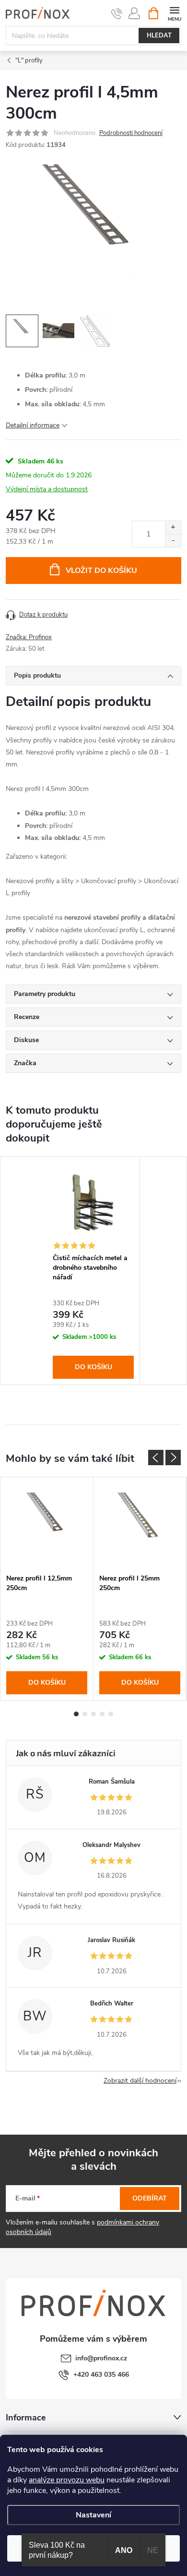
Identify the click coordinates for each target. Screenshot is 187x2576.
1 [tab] (76, 1714)
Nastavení (93, 2515)
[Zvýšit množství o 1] (173, 528)
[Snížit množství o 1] (173, 541)
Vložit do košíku (101, 571)
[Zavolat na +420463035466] (117, 13)
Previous (156, 1458)
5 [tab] (111, 1714)
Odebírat (150, 2198)
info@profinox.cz (101, 2358)
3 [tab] (93, 1714)
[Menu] (174, 13)
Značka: (29, 637)
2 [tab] (85, 1714)
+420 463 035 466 (101, 2375)
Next (173, 1458)
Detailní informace (33, 425)
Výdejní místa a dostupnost (47, 489)
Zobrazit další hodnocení (140, 2081)
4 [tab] (102, 1714)
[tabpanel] (93, 1270)
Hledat (159, 36)
